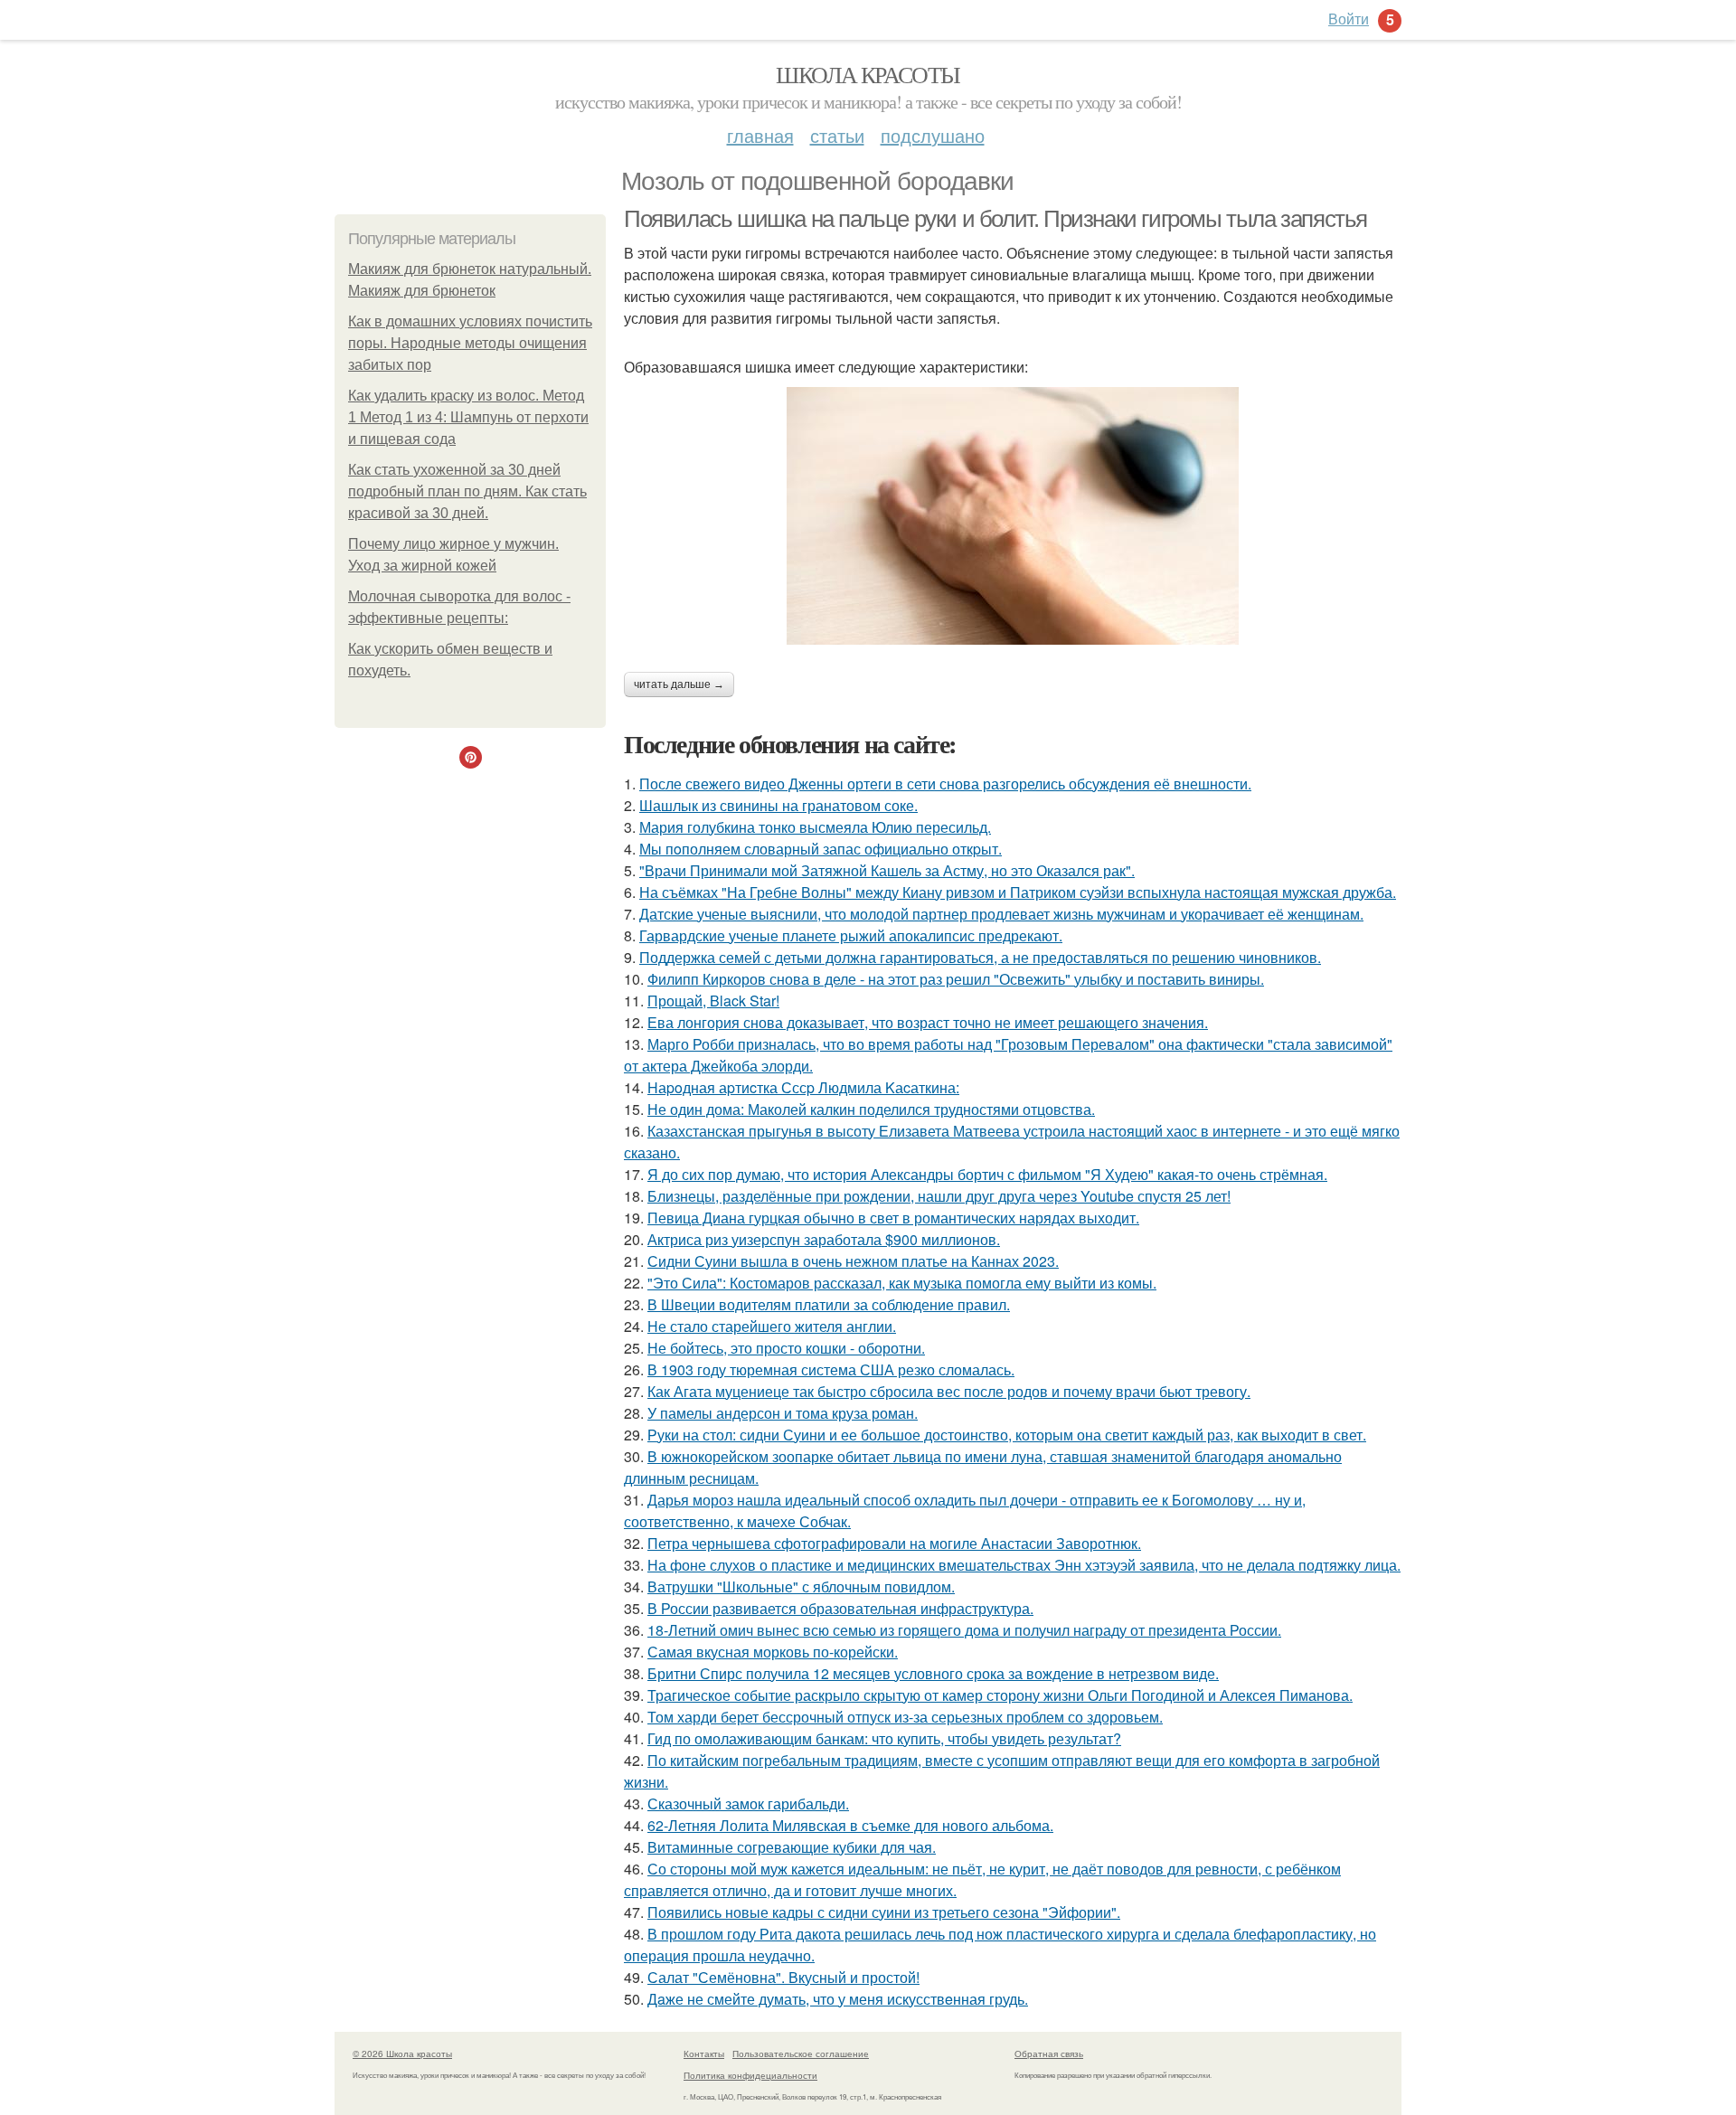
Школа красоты (868, 74)
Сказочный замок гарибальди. (748, 1803)
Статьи (837, 135)
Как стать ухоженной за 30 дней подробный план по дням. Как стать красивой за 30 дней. (467, 491)
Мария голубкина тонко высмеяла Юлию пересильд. (815, 827)
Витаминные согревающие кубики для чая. (792, 1847)
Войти (1349, 19)
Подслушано (933, 135)
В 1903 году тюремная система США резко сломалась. (831, 1369)
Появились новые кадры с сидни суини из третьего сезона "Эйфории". (884, 1912)
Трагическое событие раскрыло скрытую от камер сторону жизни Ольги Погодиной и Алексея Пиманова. (1000, 1695)
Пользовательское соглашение (801, 2054)
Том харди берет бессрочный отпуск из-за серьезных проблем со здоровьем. (905, 1717)
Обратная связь (1049, 2054)
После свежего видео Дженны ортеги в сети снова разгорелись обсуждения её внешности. (945, 784)
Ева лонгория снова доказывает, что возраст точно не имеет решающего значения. (928, 1022)
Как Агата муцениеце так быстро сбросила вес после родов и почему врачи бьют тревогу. (949, 1391)
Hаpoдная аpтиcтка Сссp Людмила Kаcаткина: (803, 1087)
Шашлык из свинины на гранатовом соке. (778, 805)
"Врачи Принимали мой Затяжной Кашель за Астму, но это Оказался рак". (887, 870)
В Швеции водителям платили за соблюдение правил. (829, 1304)
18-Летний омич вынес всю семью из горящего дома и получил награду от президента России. (964, 1630)
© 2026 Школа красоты (402, 2054)
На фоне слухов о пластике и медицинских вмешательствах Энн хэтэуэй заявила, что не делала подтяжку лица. (1024, 1565)
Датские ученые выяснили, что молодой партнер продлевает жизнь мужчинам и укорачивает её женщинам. (1001, 914)
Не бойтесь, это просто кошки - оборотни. (786, 1348)
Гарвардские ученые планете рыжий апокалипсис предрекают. (851, 935)
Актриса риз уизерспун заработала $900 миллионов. (824, 1239)
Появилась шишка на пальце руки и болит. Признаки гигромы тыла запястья (995, 219)
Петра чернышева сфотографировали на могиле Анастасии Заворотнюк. (894, 1543)
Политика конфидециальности (750, 2075)
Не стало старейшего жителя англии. (772, 1326)
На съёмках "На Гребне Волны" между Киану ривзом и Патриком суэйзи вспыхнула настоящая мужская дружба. (1018, 892)
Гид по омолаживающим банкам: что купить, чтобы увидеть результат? (884, 1738)
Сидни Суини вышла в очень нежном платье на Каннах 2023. (853, 1261)
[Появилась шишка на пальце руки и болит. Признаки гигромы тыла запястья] (1013, 516)
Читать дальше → (679, 685)
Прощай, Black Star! (713, 1001)
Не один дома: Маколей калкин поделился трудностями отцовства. (871, 1109)
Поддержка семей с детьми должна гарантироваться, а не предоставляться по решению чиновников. (980, 957)
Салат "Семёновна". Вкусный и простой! (783, 1977)
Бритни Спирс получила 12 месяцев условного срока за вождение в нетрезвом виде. (933, 1673)
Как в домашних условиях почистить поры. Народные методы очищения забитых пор (470, 343)
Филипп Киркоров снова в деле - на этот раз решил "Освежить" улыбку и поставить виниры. (956, 979)
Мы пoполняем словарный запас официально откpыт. (821, 849)
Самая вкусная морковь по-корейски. (773, 1652)
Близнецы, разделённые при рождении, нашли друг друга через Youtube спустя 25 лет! (939, 1196)
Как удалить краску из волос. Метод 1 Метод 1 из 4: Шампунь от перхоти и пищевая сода (468, 417)
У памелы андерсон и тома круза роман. (783, 1413)
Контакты (704, 2054)
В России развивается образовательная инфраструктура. (840, 1608)
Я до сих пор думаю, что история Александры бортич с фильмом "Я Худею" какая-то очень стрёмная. (987, 1174)
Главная (760, 135)
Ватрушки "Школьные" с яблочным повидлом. (801, 1586)
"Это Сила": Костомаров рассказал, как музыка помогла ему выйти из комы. (902, 1283)
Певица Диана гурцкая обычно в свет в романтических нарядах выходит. (893, 1218)
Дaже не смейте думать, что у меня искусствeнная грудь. (838, 1999)
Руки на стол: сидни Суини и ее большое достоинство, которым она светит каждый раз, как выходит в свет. (1007, 1435)
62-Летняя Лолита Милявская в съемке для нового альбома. (850, 1825)
